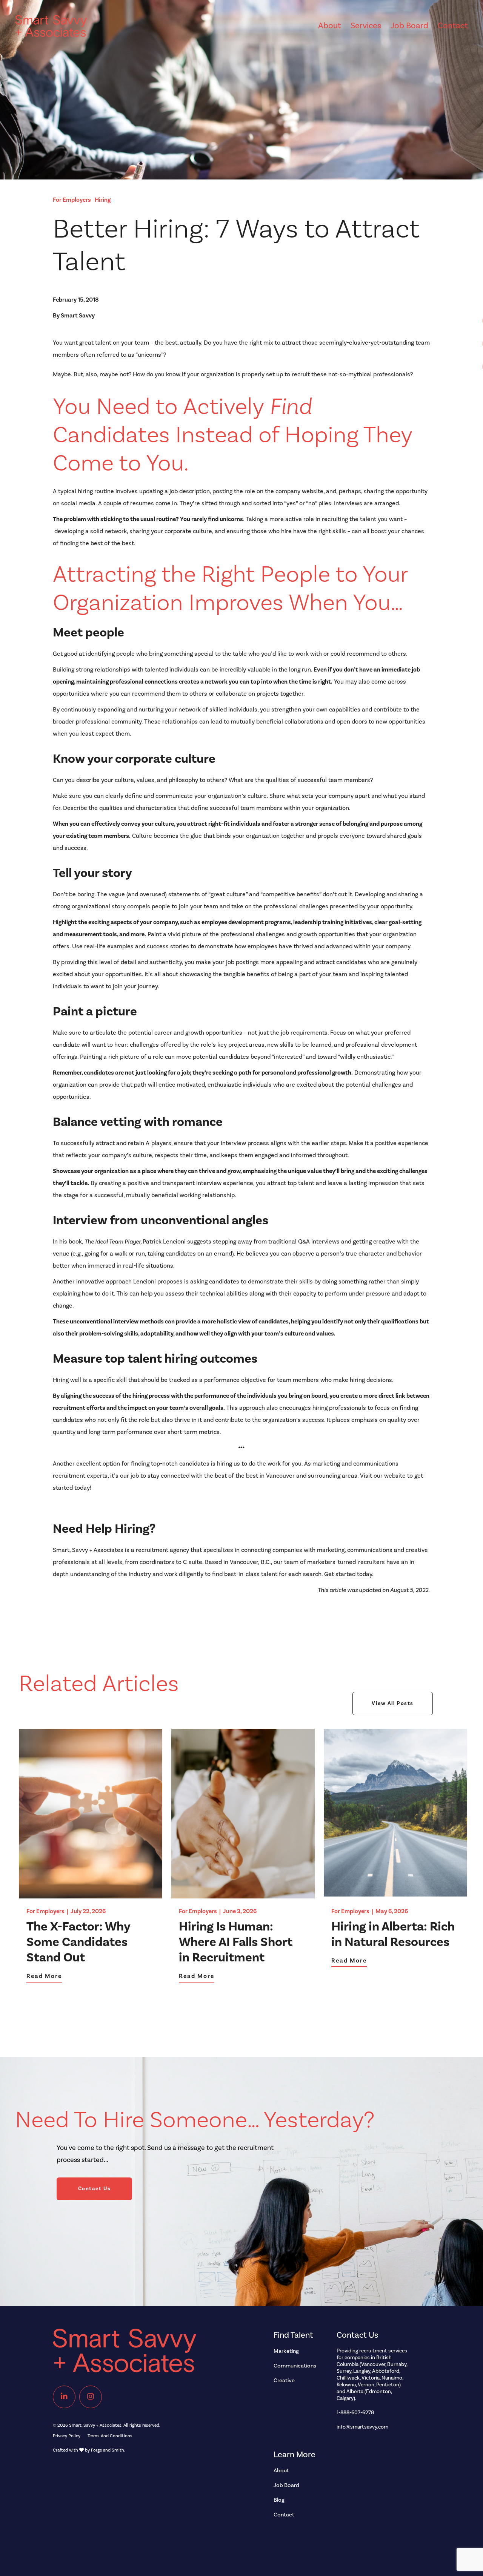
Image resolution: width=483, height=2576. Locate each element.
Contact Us (95, 2189)
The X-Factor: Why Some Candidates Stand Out (78, 1942)
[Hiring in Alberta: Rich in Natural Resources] (395, 1895)
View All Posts (393, 1704)
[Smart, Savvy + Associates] (51, 33)
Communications (295, 2366)
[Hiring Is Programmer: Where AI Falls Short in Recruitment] (243, 1895)
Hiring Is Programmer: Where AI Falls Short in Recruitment (236, 1942)
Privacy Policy (67, 2436)
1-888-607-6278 (355, 2413)
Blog (279, 2500)
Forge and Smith (108, 2450)
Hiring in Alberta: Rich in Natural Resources (393, 1934)
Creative (284, 2380)
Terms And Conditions (110, 2436)
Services (366, 26)
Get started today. (349, 1574)
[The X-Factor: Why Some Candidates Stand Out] (91, 1895)
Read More (44, 1976)
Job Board (409, 26)
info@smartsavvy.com (362, 2427)
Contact (453, 26)
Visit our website (384, 1476)
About (330, 26)
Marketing (286, 2351)
